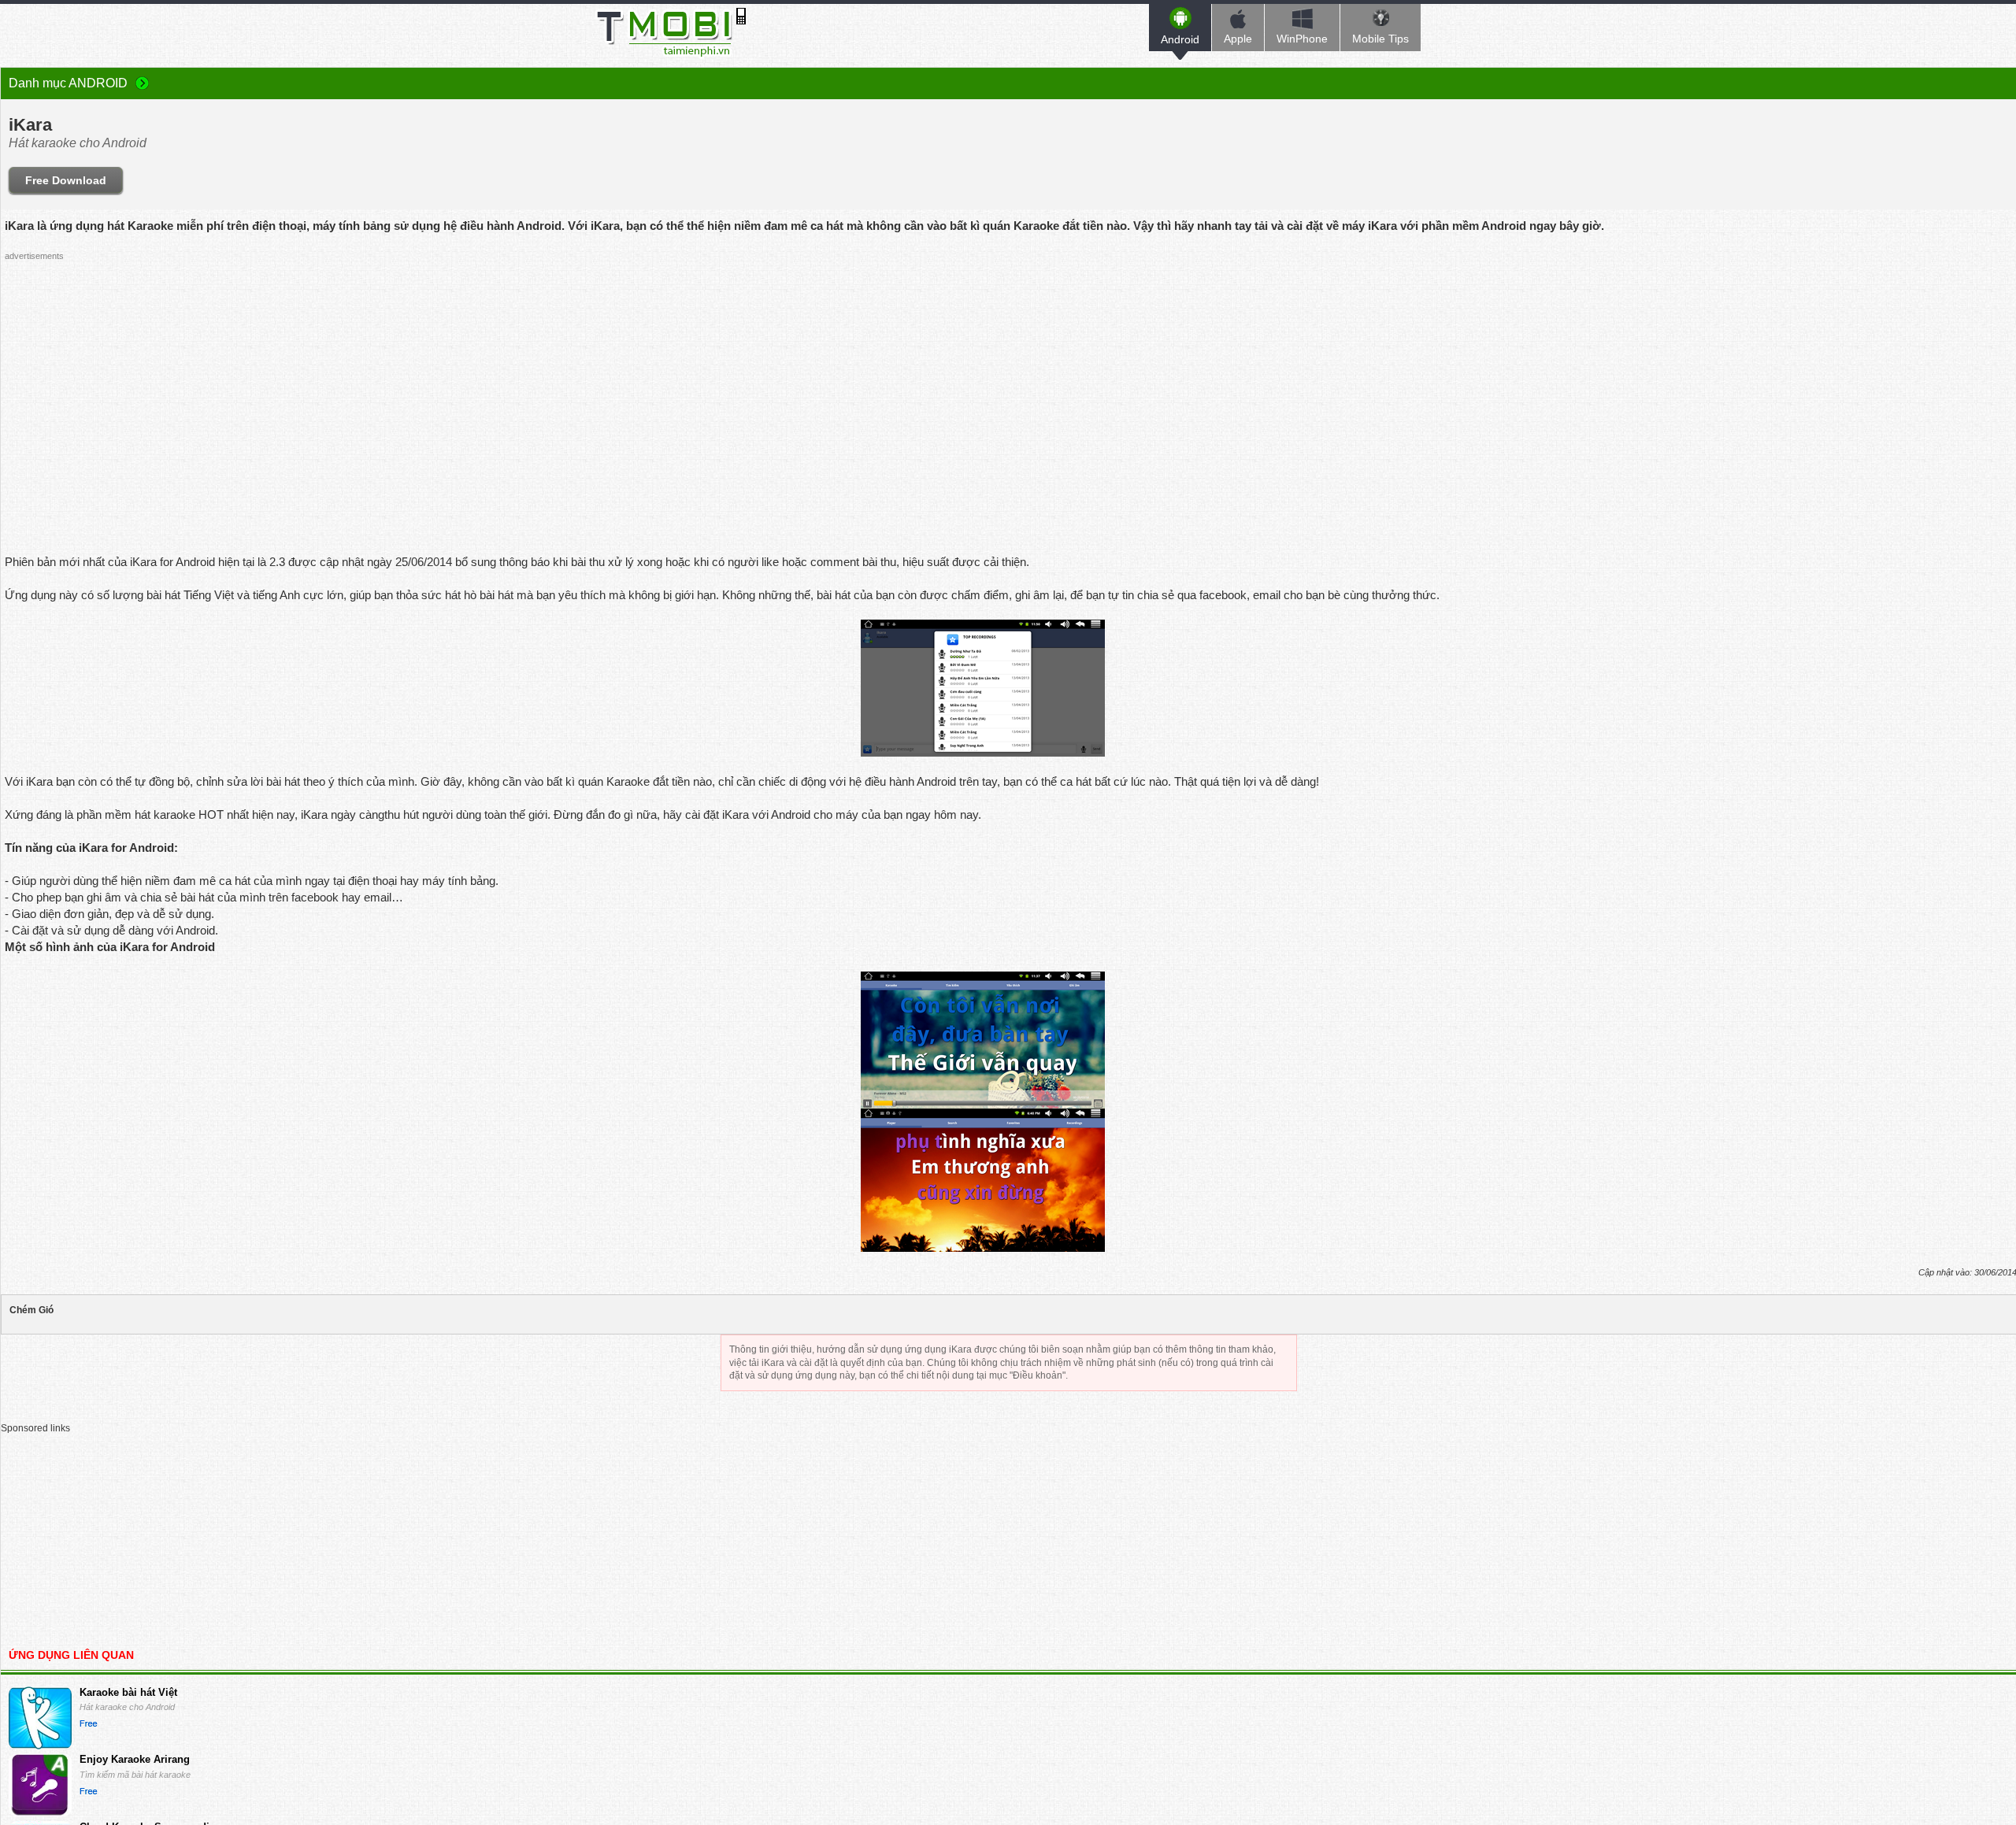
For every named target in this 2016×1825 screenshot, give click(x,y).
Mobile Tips (1380, 39)
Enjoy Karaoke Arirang (135, 1759)
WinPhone (1302, 39)
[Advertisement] (983, 377)
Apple (1238, 39)
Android (1180, 39)
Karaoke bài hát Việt (128, 1692)
